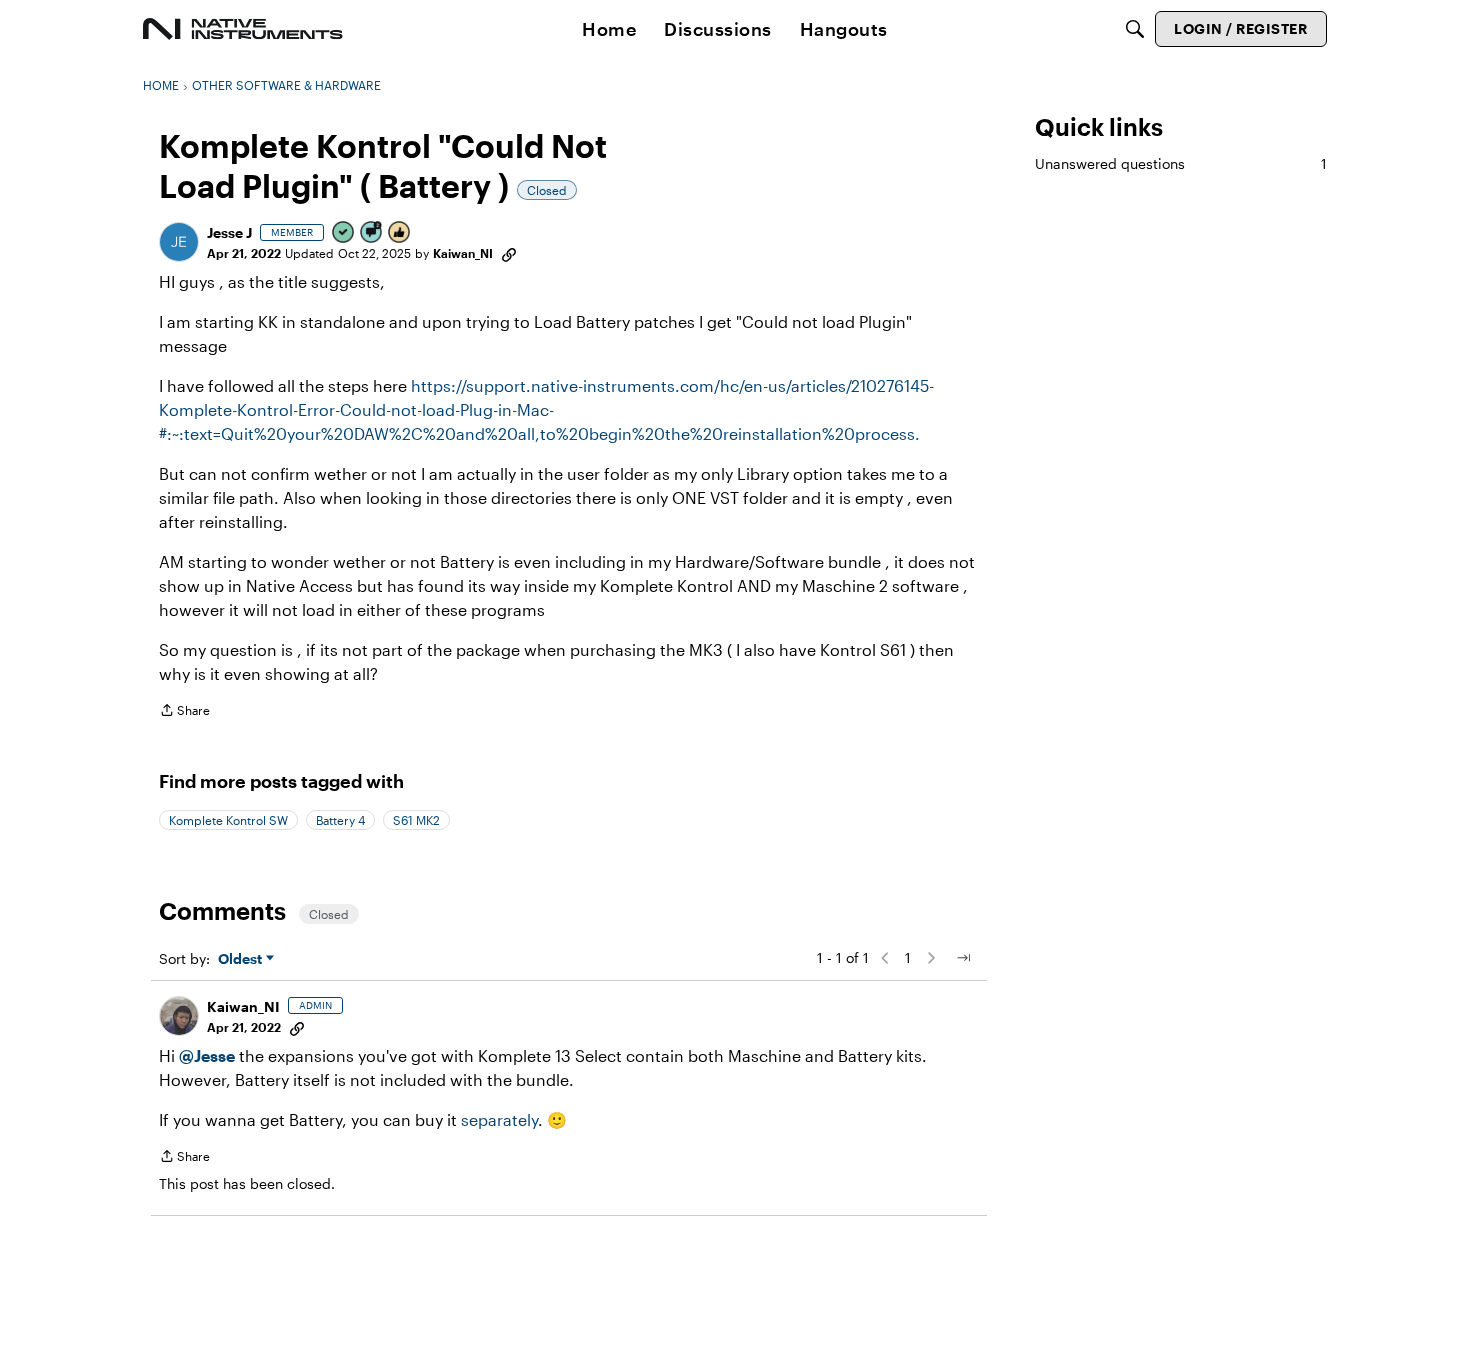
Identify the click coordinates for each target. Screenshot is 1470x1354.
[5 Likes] (400, 233)
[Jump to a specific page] (963, 958)
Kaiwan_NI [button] (463, 253)
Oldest (242, 959)
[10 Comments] (372, 233)
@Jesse (207, 1055)
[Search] (1135, 29)
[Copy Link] (509, 253)
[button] (179, 242)
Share (184, 712)
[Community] (243, 29)
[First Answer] (344, 233)
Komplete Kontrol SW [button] (228, 820)
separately (499, 1119)
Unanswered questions (1181, 163)
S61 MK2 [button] (416, 820)
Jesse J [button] (229, 232)
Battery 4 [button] (340, 820)
